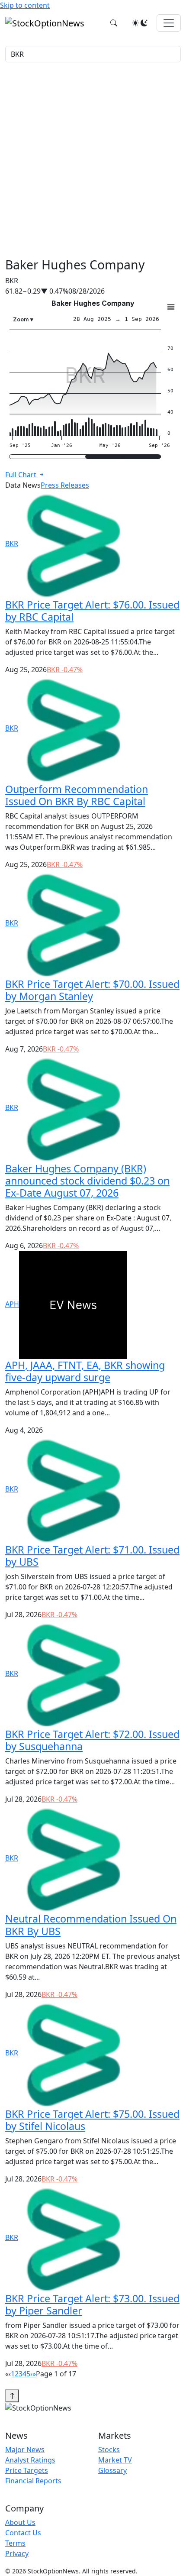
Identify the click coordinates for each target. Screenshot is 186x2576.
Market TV (115, 2460)
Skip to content (25, 5)
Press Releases (65, 485)
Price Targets (27, 2470)
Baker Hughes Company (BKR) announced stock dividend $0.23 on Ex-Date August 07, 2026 (87, 1181)
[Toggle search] (114, 23)
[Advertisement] (93, 160)
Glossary (112, 2470)
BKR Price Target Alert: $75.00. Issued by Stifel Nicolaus (92, 2120)
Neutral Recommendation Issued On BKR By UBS (91, 1925)
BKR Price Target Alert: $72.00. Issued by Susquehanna (92, 1740)
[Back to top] (12, 2396)
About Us (20, 2522)
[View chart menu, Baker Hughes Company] (171, 307)
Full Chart (22, 475)
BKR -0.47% (65, 670)
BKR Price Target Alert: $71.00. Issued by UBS (92, 1556)
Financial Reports (33, 2481)
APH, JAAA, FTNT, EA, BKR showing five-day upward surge (85, 1371)
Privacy (17, 2553)
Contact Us (23, 2533)
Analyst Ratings (30, 2460)
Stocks (109, 2450)
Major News (25, 2450)
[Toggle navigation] (169, 23)
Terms (15, 2543)
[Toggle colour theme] (140, 23)
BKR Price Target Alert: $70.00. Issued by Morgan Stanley (92, 990)
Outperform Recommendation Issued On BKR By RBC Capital (77, 795)
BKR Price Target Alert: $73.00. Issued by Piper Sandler (92, 2304)
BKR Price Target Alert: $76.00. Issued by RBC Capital (92, 611)
